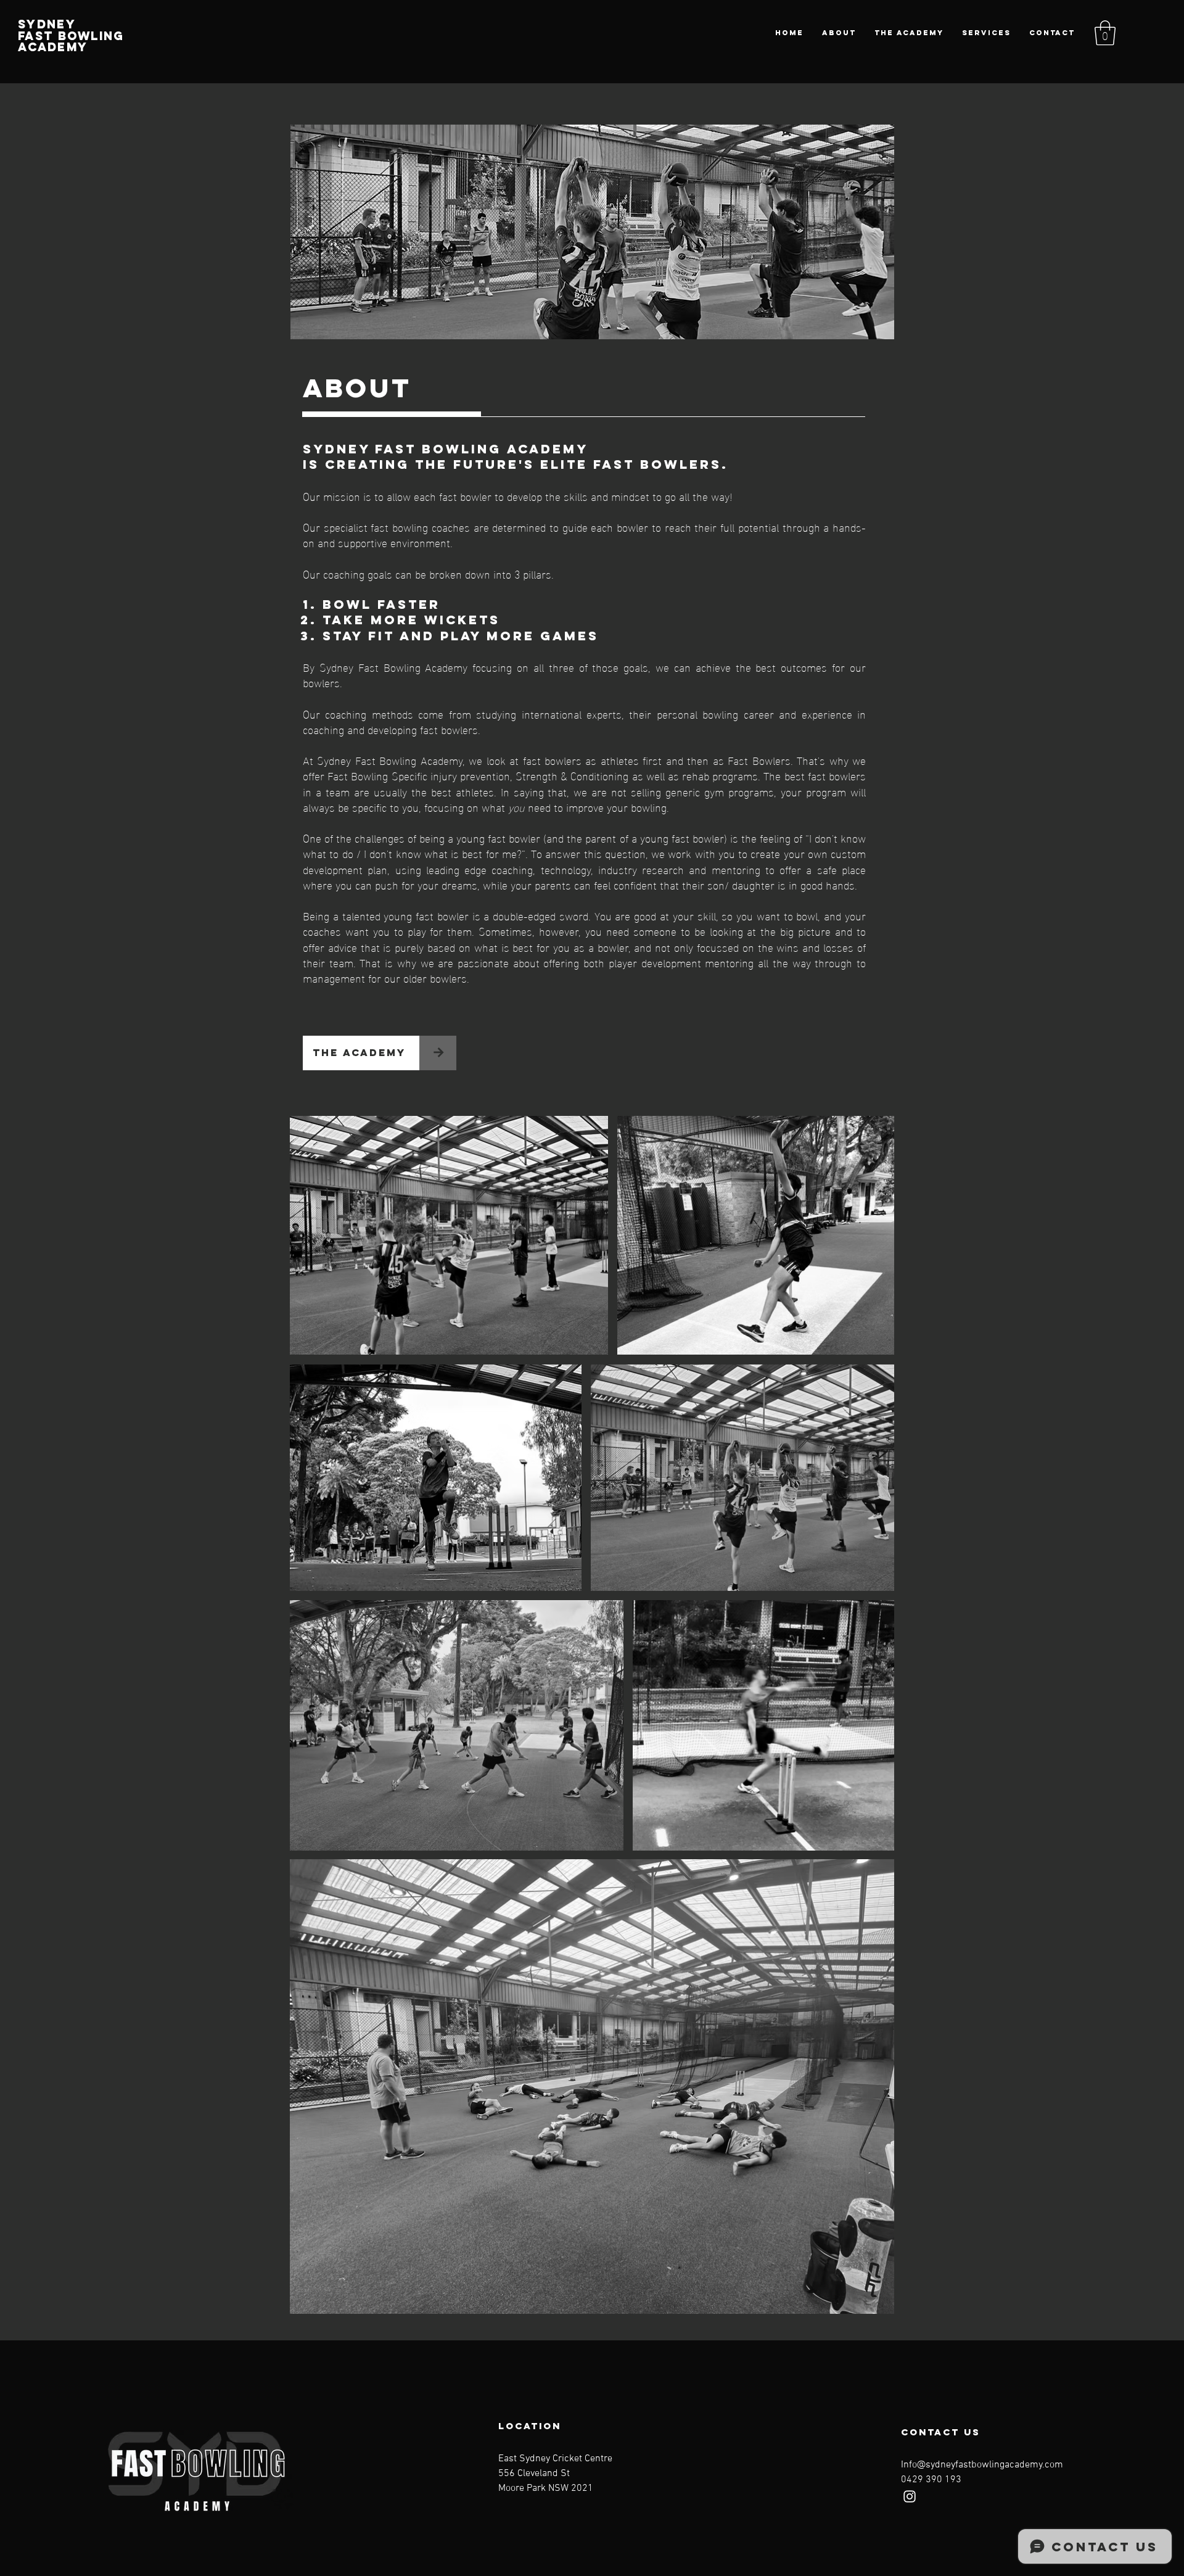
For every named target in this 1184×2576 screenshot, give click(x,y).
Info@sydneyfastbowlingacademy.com (982, 2465)
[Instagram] (910, 2496)
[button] (1105, 33)
